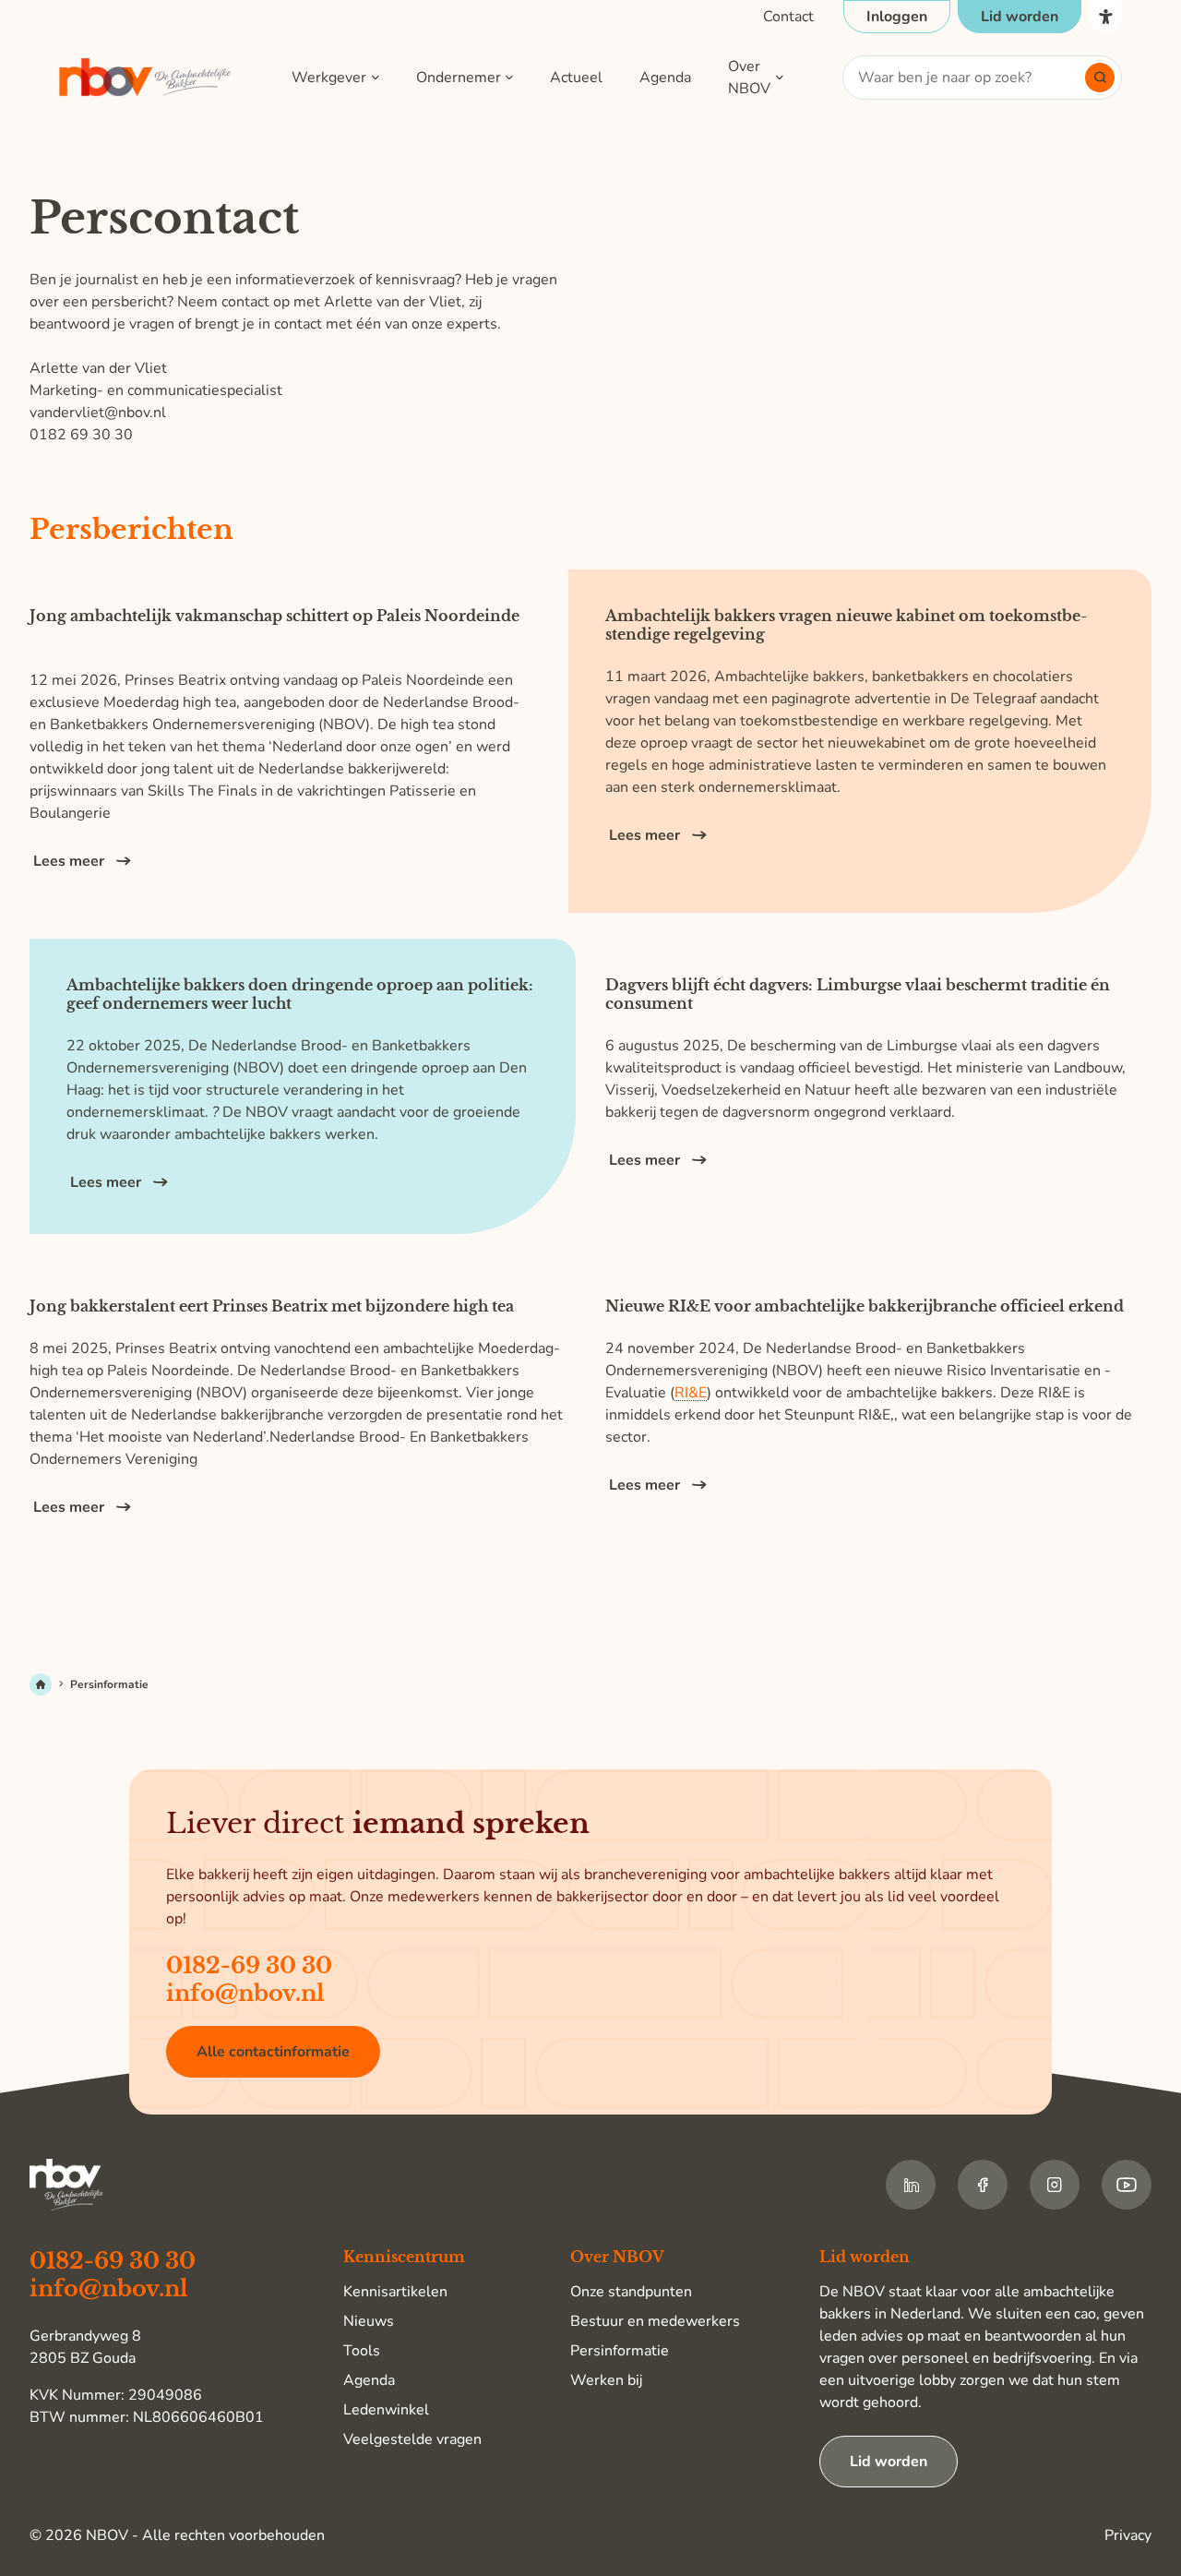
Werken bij (606, 2380)
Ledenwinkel (386, 2410)
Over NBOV (749, 78)
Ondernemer (459, 78)
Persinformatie (620, 2351)
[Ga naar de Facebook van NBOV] (983, 2185)
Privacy (1128, 2535)
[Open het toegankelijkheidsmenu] (1105, 17)
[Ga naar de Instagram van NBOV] (1055, 2185)
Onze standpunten (631, 2292)
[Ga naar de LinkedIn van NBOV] (911, 2185)
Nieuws (369, 2321)
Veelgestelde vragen (412, 2439)
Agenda (665, 78)
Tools (362, 2351)
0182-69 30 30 (249, 1965)
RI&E (691, 1393)
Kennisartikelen (395, 2292)
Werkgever (329, 78)
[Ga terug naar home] (146, 78)
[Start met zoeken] (1100, 78)
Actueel (576, 78)
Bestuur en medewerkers (655, 2321)
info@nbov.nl (245, 1993)
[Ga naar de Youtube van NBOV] (1127, 2185)
